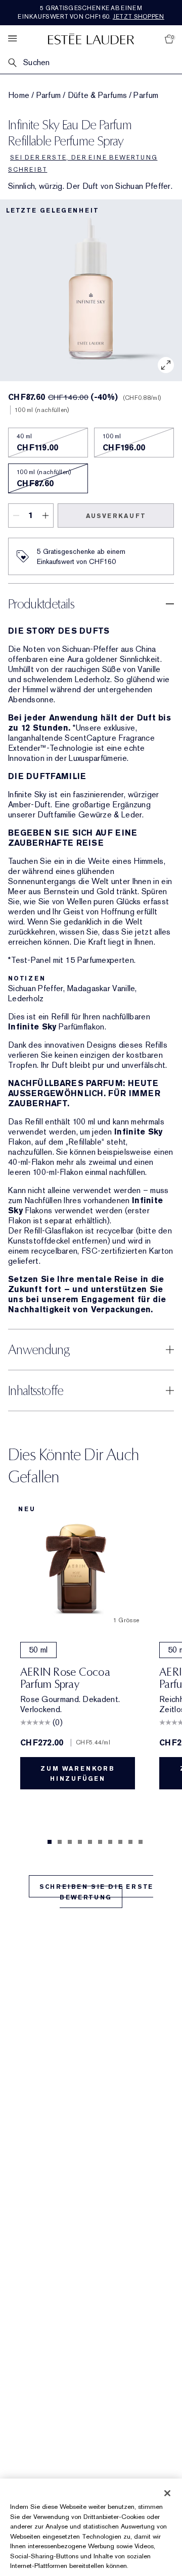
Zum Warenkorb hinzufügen (77, 1774)
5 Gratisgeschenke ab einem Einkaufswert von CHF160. (91, 12)
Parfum (49, 95)
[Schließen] (167, 2493)
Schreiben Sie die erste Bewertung (96, 1892)
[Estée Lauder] (91, 39)
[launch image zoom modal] (166, 365)
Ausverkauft (116, 516)
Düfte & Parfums (98, 95)
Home (19, 95)
